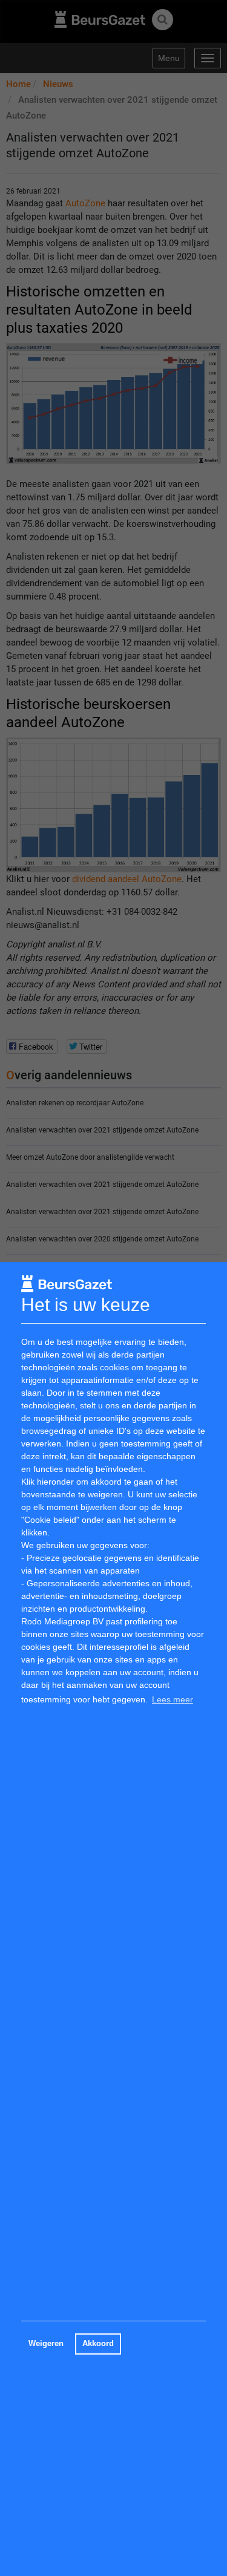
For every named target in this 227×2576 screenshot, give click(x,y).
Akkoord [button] (98, 2344)
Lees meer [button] (173, 1699)
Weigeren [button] (46, 2344)
